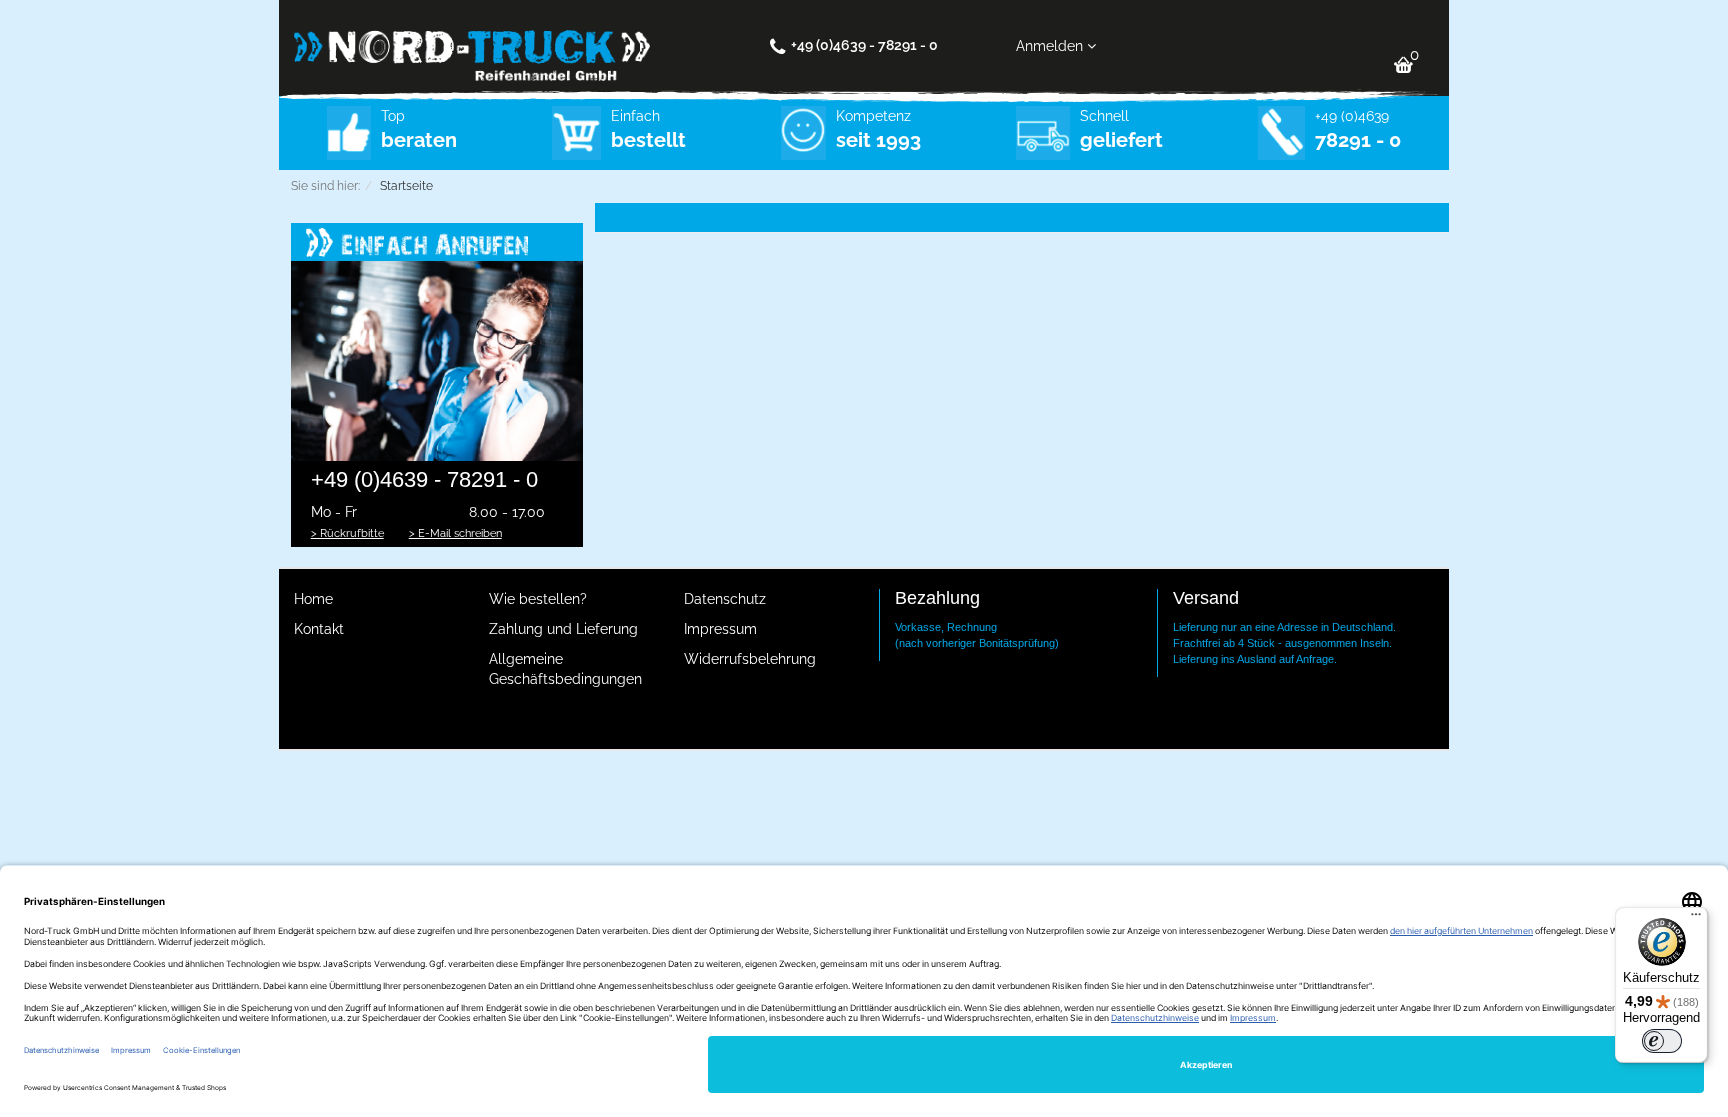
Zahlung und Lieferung (563, 629)
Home (313, 599)
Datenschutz (725, 599)
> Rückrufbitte (347, 533)
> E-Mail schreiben (455, 533)
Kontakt (319, 629)
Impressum (720, 629)
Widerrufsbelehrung (750, 659)
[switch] (1662, 1041)
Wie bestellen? (538, 599)
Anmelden (1051, 46)
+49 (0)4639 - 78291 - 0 (864, 45)
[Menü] (1696, 919)
